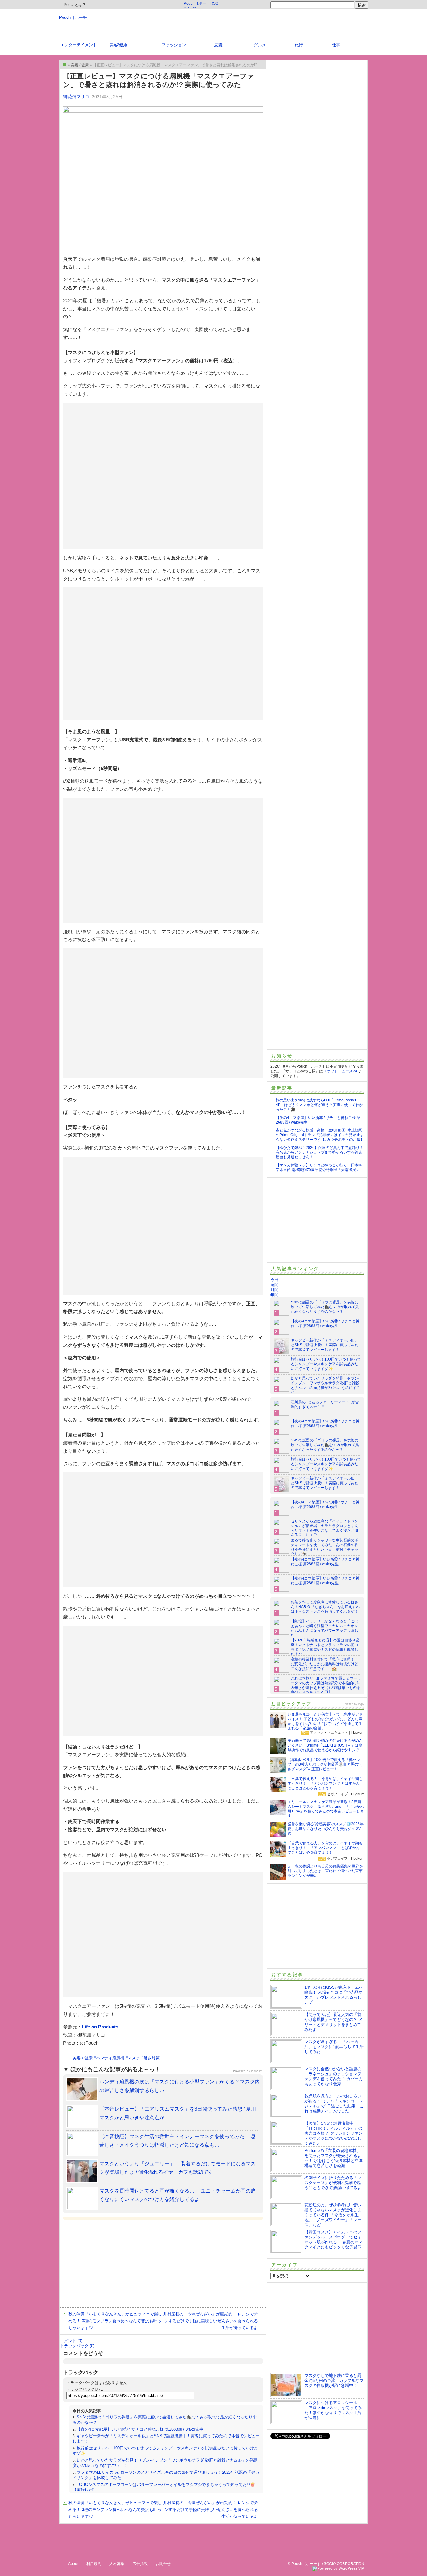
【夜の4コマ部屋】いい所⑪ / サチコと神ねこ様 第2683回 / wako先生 (140, 2429)
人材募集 (117, 2564)
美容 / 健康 (83, 2058)
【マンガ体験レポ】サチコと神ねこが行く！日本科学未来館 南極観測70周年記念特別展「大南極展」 (319, 1168)
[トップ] (65, 64)
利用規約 (94, 2564)
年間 (274, 1295)
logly (361, 1704)
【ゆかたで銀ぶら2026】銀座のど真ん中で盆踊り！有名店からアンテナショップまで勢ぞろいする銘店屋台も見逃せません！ (319, 1152)
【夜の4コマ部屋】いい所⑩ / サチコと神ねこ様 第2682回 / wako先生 (325, 1562)
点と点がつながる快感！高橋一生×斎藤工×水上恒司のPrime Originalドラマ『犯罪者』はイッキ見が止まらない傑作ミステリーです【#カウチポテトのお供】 (320, 1135)
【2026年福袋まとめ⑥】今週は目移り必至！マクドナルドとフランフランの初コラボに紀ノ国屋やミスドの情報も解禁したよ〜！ (325, 1647)
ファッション (174, 45)
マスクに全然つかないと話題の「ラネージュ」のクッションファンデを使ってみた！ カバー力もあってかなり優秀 (334, 2076)
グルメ (260, 45)
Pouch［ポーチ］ (75, 17)
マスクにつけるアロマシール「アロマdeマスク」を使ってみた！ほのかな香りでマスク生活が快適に (333, 2410)
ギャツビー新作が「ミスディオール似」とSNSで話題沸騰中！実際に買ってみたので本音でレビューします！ (325, 1345)
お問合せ (163, 2564)
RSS (214, 3)
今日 (274, 1280)
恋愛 (219, 45)
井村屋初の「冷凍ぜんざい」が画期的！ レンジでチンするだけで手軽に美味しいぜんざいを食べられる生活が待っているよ (211, 2321)
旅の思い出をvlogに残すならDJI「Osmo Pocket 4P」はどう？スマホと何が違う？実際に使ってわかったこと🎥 (319, 1105)
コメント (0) (71, 2341)
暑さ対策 (152, 2058)
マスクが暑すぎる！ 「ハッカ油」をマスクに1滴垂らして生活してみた (334, 2047)
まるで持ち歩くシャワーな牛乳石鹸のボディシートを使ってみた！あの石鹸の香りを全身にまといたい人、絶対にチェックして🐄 (324, 1547)
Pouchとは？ (74, 5)
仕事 (336, 45)
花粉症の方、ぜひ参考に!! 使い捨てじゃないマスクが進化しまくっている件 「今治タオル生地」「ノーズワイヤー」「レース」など (333, 2215)
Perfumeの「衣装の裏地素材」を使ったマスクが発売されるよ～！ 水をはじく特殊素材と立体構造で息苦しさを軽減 (334, 2158)
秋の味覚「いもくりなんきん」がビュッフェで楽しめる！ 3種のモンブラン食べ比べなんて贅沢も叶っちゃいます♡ (115, 2321)
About (73, 2564)
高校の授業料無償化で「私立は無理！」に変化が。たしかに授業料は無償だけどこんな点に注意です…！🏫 (324, 1664)
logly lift (256, 2071)
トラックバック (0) (77, 2346)
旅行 (299, 45)
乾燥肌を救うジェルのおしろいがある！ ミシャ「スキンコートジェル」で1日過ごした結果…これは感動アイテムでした (334, 2104)
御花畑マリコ (76, 97)
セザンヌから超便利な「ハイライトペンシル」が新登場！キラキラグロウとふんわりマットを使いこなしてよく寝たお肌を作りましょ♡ (324, 1528)
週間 (274, 1285)
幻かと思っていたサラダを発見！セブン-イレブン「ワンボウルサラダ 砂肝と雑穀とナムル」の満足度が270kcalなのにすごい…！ (326, 1385)
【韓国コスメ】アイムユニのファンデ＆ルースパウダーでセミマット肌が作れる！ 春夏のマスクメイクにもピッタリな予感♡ (334, 2240)
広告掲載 (140, 2564)
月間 (274, 1290)
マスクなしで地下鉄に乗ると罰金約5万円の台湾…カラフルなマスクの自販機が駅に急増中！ (334, 2381)
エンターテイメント (79, 45)
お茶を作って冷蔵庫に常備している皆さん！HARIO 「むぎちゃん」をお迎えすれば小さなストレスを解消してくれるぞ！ (325, 1607)
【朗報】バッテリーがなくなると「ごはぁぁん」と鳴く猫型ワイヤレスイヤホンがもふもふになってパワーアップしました (324, 1628)
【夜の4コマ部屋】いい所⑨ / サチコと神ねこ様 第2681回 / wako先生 (325, 1581)
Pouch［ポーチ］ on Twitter (195, 5)
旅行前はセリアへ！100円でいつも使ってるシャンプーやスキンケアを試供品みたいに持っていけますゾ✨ (326, 1364)
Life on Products (100, 2027)
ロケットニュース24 (340, 1071)
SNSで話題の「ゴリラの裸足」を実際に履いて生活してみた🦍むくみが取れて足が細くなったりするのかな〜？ (325, 1307)
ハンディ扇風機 (110, 2058)
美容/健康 (118, 45)
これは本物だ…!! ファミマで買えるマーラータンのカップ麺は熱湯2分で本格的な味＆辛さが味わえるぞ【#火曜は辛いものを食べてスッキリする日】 (326, 1685)
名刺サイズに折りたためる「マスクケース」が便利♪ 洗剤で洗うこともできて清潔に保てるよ (333, 2183)
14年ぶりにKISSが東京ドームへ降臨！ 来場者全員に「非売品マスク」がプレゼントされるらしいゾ (334, 1995)
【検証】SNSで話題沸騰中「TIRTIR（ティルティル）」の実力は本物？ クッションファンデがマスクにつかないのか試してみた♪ (334, 2133)
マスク (134, 2058)
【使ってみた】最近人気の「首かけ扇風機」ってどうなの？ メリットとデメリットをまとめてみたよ (334, 2022)
